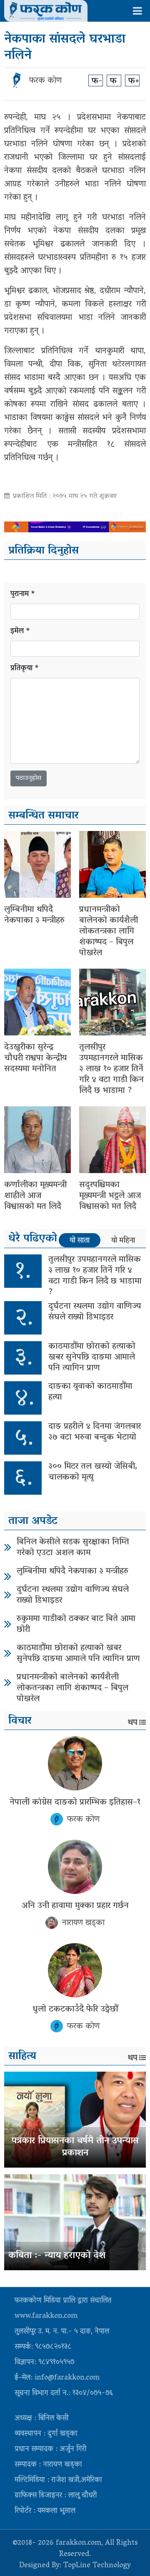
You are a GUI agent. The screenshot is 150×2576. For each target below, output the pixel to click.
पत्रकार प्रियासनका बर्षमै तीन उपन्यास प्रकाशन (75, 2147)
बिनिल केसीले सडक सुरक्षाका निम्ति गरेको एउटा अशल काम (73, 1548)
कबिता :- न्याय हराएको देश (57, 2256)
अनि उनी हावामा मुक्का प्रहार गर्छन (75, 1906)
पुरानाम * (23, 595)
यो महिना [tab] (123, 1241)
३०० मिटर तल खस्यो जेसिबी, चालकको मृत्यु (93, 1472)
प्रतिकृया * (25, 669)
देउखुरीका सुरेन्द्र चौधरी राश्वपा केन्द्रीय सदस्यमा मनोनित (35, 1058)
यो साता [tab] (80, 1241)
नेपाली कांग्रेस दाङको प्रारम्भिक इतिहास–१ (75, 1803)
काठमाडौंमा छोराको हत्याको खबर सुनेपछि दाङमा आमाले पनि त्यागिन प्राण (92, 1357)
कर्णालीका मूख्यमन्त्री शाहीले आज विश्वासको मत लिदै (35, 1196)
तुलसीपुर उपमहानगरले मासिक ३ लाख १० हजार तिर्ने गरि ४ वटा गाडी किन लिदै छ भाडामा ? (111, 1069)
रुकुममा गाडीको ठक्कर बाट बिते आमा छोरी (76, 1624)
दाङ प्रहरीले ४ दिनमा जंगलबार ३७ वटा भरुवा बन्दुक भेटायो (95, 1432)
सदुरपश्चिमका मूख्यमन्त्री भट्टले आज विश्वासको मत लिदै (110, 1196)
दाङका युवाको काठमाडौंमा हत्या (90, 1392)
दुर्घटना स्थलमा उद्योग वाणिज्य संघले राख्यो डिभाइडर (95, 1312)
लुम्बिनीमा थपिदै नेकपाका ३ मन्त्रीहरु (34, 915)
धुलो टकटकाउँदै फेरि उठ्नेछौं (75, 2009)
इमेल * (20, 632)
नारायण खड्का (83, 1923)
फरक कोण (45, 81)
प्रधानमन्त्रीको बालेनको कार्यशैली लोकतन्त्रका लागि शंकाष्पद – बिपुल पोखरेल (109, 932)
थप (132, 1723)
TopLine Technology (97, 2566)
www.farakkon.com (46, 2317)
